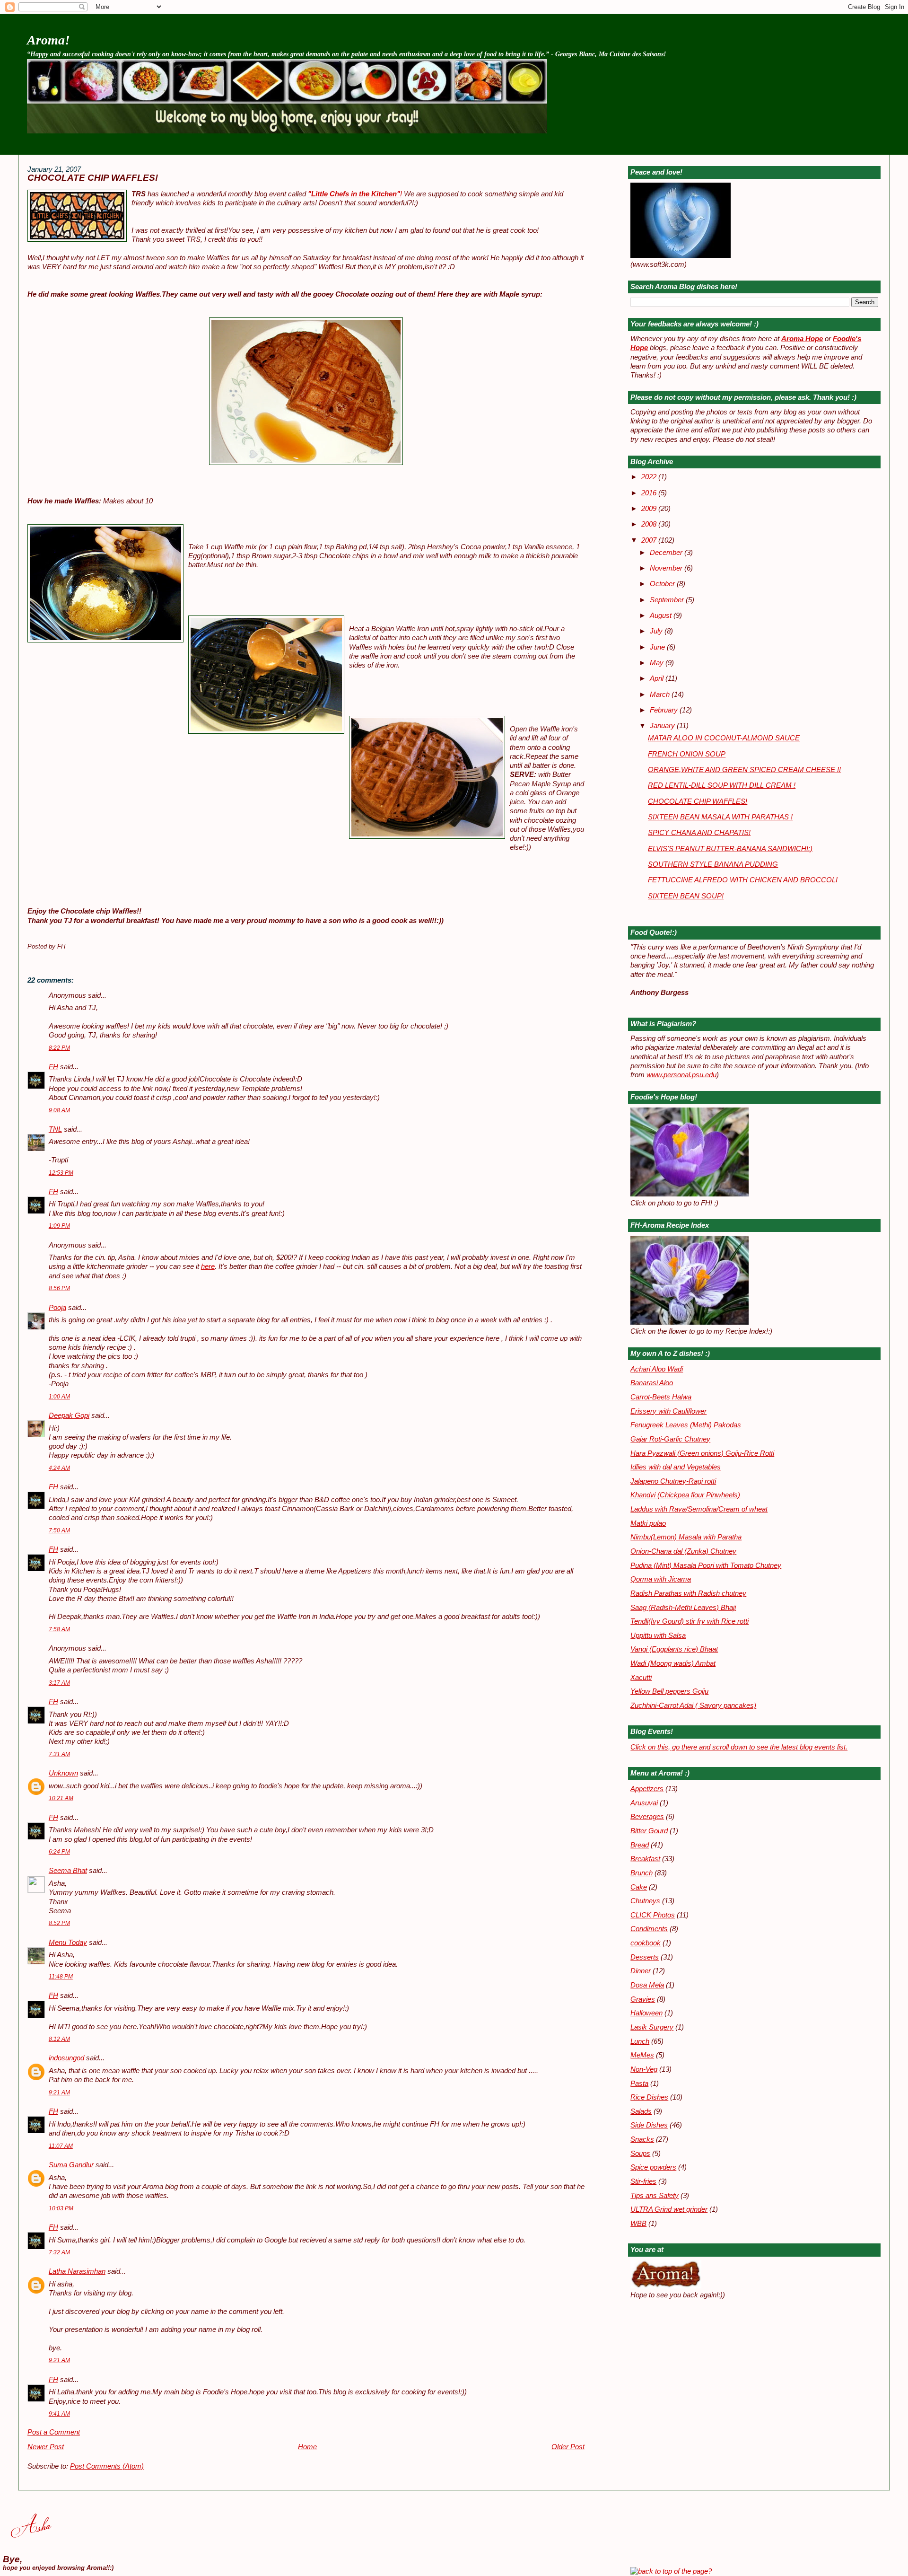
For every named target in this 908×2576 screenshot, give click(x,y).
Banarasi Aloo (652, 1383)
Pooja (57, 1308)
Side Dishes (649, 2125)
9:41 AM (59, 2414)
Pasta (639, 2084)
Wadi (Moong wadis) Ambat (673, 1663)
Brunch (642, 1873)
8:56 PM (59, 1288)
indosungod (66, 2058)
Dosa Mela (647, 1985)
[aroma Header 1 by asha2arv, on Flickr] (287, 131)
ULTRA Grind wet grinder (669, 2209)
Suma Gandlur (71, 2165)
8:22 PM (59, 1048)
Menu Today (68, 1943)
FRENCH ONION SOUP (687, 754)
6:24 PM (59, 1852)
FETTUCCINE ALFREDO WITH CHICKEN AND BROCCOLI (743, 880)
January (663, 726)
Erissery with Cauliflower (668, 1411)
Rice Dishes (649, 2097)
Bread (640, 1845)
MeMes (642, 2055)
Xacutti (641, 1678)
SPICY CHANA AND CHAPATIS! (699, 833)
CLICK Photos (653, 1915)
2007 (650, 540)
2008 (650, 524)
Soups (640, 2154)
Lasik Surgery (652, 2027)
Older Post (568, 2447)
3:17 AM (59, 1683)
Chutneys (645, 1901)
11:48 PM (61, 1977)
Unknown (63, 1773)
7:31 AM (59, 1754)
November (667, 568)
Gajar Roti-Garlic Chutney (670, 1439)
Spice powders (653, 2167)
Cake (639, 1887)
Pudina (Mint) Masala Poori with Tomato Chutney (706, 1565)
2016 (650, 493)
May (658, 663)
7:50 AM (59, 1530)
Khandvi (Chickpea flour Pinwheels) (685, 1495)
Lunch (640, 2041)
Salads (641, 2111)
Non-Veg (644, 2069)
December (667, 553)
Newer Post (46, 2447)
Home (307, 2447)
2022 (650, 477)
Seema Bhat (68, 1871)
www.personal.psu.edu (681, 1075)
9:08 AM (59, 1110)
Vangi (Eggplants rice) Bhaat (674, 1649)
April (658, 678)
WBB (638, 2224)
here (208, 1266)
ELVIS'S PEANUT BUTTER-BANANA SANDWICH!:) (730, 849)
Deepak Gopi (69, 1415)
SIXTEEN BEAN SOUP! (686, 896)
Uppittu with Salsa (658, 1635)
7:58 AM (59, 1629)
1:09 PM (59, 1226)
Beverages (647, 1817)
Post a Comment (54, 2432)
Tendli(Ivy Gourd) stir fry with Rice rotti (690, 1621)
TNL (55, 1129)
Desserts (645, 1957)
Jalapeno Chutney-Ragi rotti (673, 1481)
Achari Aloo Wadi (657, 1369)
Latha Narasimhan (77, 2271)
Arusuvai (644, 1803)
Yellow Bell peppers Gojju (669, 1691)
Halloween (646, 2013)
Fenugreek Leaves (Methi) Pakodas (686, 1425)
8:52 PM (59, 1923)
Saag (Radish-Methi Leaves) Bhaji (683, 1608)
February (665, 710)
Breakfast (645, 1859)
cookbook (646, 1943)
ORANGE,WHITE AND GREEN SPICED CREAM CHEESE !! (744, 770)
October (663, 584)
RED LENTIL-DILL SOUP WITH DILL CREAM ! (722, 785)
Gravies (643, 1999)
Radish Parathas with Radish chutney (688, 1593)
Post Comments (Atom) (107, 2466)
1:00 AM (59, 1397)
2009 (650, 509)
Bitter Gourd (649, 1831)
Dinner (641, 1971)
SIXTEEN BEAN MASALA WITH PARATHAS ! (720, 817)
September (668, 600)
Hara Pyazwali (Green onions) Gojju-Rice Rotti (702, 1453)
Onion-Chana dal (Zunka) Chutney (683, 1551)
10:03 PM (61, 2208)
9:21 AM (59, 2092)
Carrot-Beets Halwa (661, 1397)
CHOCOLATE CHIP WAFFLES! (93, 178)
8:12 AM (59, 2039)
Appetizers (647, 1789)
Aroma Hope (802, 339)
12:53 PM (61, 1173)
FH (53, 1067)
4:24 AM (59, 1468)
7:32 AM (59, 2252)
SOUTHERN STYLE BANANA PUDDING (713, 864)
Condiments (649, 1929)
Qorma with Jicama (661, 1579)
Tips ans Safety (655, 2196)
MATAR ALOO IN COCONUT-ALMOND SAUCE (724, 738)
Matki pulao (648, 1523)
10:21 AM (61, 1798)
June (658, 647)
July (657, 631)
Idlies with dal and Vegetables (676, 1467)
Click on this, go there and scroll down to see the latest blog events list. (739, 1747)
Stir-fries (643, 2181)
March (661, 695)
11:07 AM (61, 2146)
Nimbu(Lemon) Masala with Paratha (686, 1537)
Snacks (642, 2139)
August (662, 615)
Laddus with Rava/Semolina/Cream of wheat (699, 1509)
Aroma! (48, 40)
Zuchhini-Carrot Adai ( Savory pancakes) (693, 1706)
